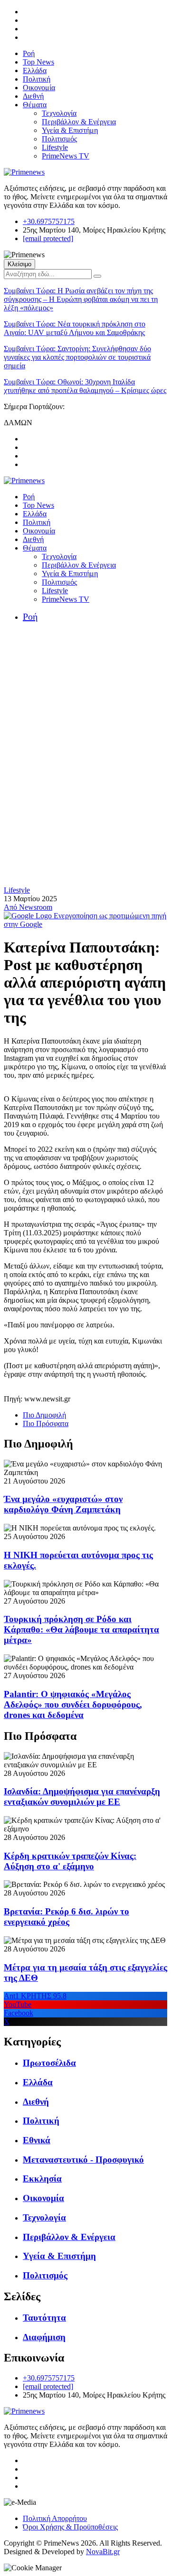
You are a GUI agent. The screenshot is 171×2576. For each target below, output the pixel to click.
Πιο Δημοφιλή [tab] (44, 1415)
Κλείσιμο (19, 264)
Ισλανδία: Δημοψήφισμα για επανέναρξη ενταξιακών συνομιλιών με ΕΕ (82, 1797)
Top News (38, 62)
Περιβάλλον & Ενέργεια (79, 122)
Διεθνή (33, 96)
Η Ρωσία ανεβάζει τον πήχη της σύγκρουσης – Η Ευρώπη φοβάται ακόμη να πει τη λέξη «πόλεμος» (81, 299)
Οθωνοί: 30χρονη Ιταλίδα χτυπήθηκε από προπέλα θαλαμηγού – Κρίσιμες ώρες (85, 386)
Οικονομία (39, 88)
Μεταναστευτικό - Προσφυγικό (83, 2160)
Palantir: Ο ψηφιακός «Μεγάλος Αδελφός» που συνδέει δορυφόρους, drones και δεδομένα (73, 1704)
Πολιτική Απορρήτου (55, 2518)
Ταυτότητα (44, 2318)
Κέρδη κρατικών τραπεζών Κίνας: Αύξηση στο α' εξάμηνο (70, 1861)
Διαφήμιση (44, 2337)
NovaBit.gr (103, 2552)
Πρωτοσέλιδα (49, 2063)
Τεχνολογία (59, 113)
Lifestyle (55, 147)
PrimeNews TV (66, 156)
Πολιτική (37, 79)
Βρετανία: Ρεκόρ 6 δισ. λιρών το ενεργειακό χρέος (66, 1917)
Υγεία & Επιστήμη (70, 130)
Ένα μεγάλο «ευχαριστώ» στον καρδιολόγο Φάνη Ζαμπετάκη (63, 1504)
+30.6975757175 (49, 221)
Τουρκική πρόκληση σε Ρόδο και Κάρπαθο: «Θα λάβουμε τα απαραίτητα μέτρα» (81, 1629)
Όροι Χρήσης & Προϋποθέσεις (70, 2527)
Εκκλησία (42, 2179)
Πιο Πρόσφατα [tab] (46, 1423)
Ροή (29, 53)
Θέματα (35, 105)
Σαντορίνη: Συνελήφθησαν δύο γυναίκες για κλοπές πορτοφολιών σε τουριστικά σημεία (77, 357)
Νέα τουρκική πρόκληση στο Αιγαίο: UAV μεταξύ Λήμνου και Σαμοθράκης (75, 328)
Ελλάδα (35, 70)
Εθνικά (37, 2140)
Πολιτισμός (59, 139)
